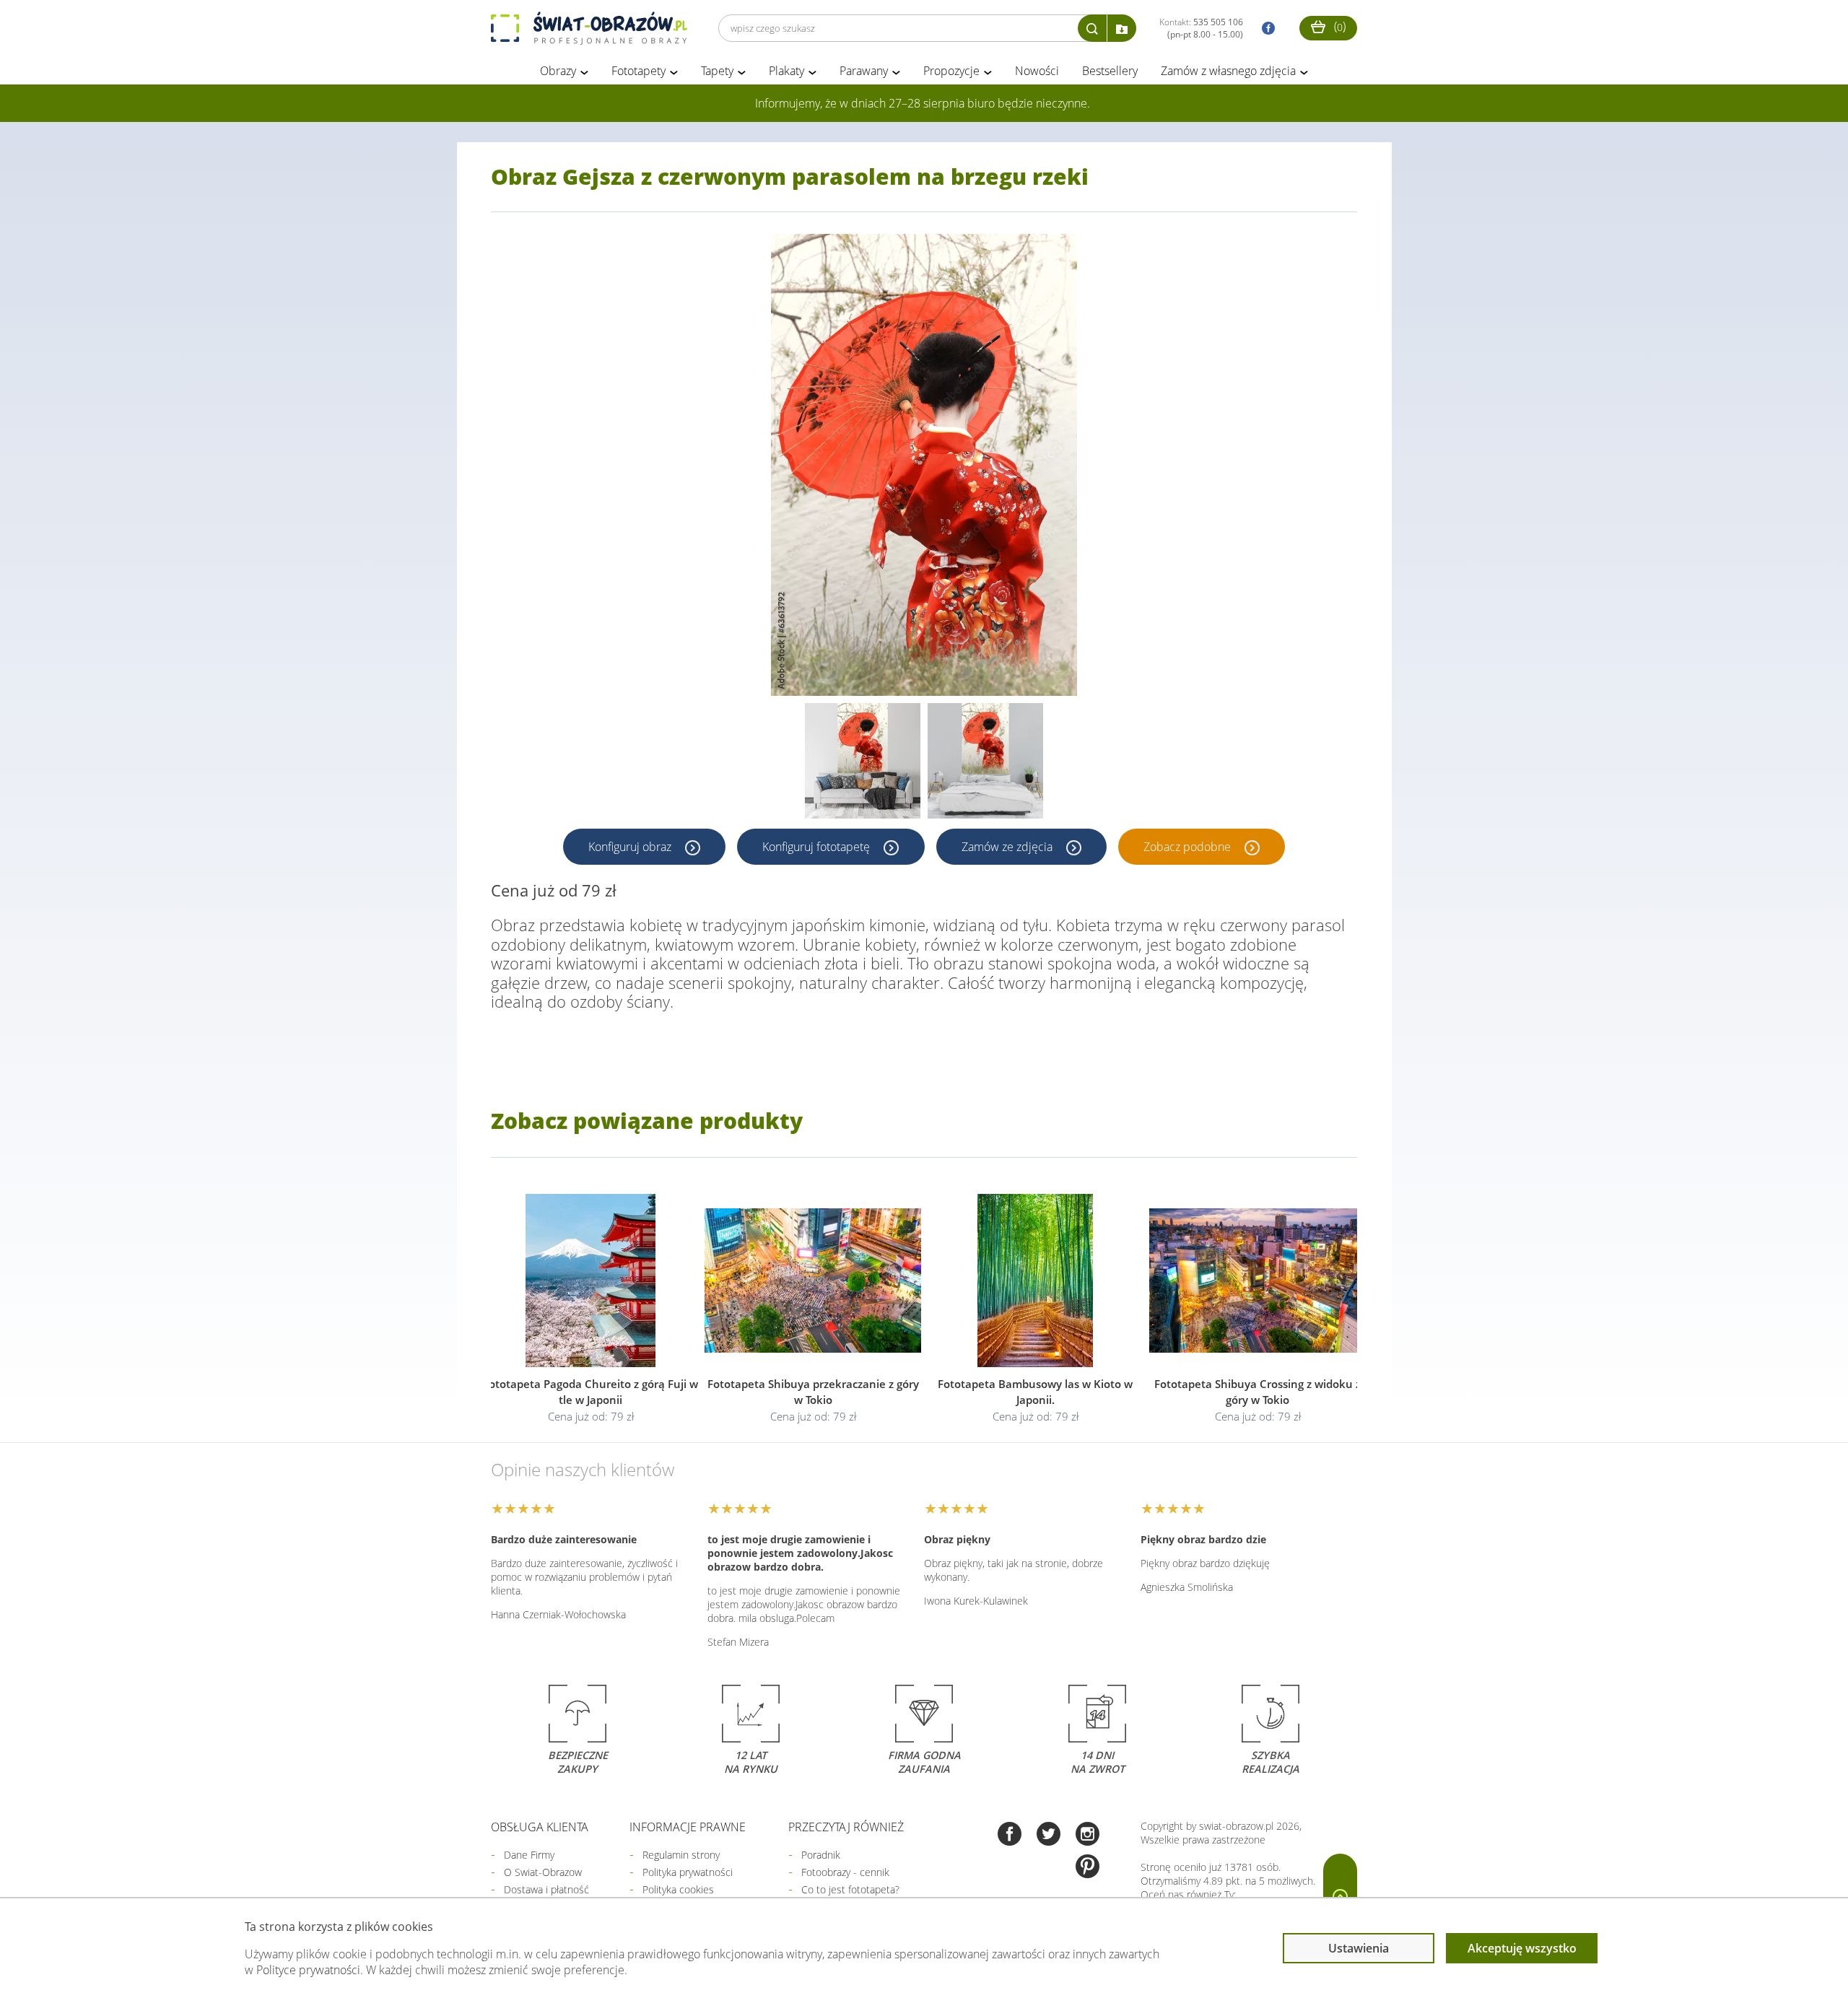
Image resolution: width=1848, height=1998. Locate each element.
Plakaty (786, 71)
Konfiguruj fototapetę (818, 847)
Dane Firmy (529, 1855)
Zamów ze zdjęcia (1008, 847)
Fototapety (638, 71)
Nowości (1037, 71)
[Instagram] (1088, 1835)
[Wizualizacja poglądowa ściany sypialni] (985, 761)
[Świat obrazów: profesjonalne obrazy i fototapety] (589, 28)
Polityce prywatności (308, 1970)
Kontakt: (1201, 28)
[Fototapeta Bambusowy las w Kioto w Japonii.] (1035, 1281)
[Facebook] (1010, 1835)
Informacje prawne (688, 1827)
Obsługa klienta (540, 1827)
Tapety (717, 71)
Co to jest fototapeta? (850, 1889)
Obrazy (558, 71)
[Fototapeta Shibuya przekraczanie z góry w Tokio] (813, 1281)
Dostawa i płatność (546, 1889)
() (1338, 26)
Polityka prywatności (688, 1872)
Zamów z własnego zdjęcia (1228, 71)
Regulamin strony (681, 1855)
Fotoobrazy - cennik (845, 1872)
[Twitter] (1049, 1835)
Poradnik (821, 1855)
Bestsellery (1110, 71)
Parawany (864, 71)
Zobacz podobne (1189, 847)
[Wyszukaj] (1092, 28)
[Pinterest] (1088, 1868)
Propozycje (951, 71)
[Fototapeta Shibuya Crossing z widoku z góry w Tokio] (1258, 1281)
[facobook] (1265, 29)
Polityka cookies (678, 1889)
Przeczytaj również (846, 1827)
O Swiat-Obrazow (543, 1872)
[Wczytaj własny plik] (1122, 28)
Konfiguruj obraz (631, 847)
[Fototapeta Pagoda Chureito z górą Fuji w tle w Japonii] (590, 1281)
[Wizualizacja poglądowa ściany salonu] (863, 761)
